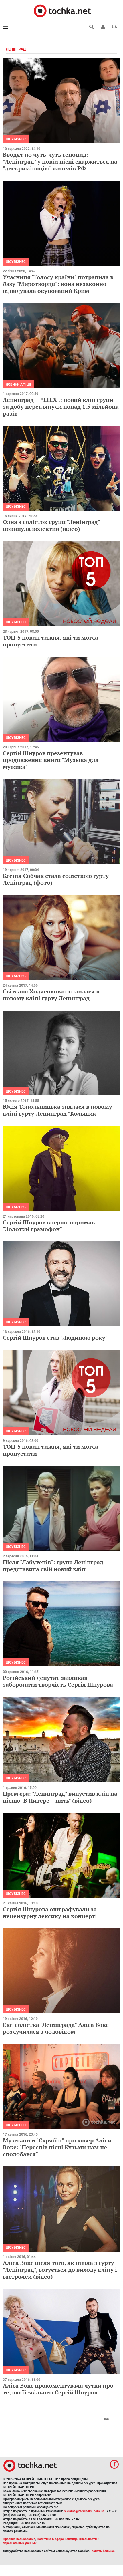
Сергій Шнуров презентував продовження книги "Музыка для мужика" (51, 760)
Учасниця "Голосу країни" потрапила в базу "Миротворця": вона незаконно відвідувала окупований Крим (58, 284)
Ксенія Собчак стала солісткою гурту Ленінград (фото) (56, 879)
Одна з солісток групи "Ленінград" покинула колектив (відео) (51, 525)
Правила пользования (19, 2539)
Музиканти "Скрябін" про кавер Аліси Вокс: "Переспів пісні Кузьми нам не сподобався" (57, 2147)
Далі (108, 2419)
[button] (103, 27)
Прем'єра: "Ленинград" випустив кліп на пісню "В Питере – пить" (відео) (60, 1797)
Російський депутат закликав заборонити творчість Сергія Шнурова (58, 1681)
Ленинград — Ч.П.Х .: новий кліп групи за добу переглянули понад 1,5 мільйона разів (61, 407)
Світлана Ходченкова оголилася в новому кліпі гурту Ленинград (51, 995)
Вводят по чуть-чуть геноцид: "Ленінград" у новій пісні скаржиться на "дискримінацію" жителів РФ (60, 161)
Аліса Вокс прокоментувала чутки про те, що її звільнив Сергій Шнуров (58, 2389)
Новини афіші (18, 384)
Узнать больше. (103, 2551)
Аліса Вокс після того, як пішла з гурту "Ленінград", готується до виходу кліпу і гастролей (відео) (60, 2270)
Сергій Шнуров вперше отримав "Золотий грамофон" (49, 1226)
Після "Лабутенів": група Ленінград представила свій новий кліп (53, 1566)
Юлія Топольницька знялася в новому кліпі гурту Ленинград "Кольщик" (57, 1110)
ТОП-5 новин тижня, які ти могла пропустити (50, 641)
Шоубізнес (16, 139)
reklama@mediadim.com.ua (84, 2511)
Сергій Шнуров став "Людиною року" (55, 1338)
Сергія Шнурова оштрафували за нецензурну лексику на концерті (50, 1913)
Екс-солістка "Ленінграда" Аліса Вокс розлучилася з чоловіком (56, 2028)
